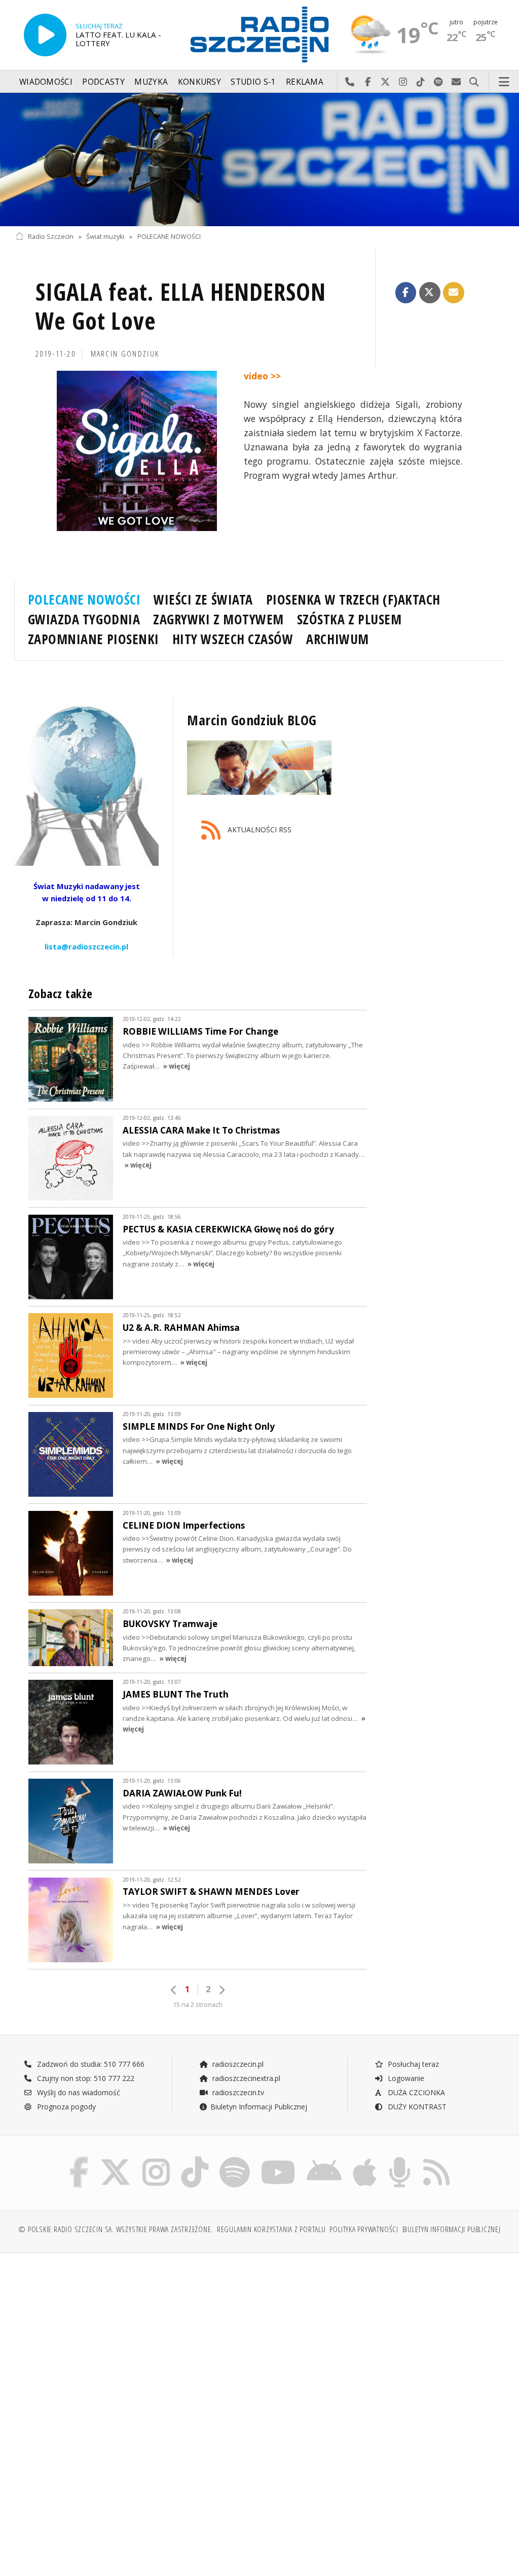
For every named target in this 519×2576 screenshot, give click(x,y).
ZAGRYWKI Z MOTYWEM (218, 619)
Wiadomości (46, 82)
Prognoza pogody (65, 2107)
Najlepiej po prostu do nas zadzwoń (350, 82)
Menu (504, 82)
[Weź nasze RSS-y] (436, 2159)
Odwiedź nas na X (385, 82)
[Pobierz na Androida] (324, 2159)
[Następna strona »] (221, 1990)
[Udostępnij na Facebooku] (406, 293)
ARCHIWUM (337, 639)
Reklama (305, 82)
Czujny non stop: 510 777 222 (85, 2078)
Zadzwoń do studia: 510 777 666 (90, 2064)
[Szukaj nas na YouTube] (279, 2159)
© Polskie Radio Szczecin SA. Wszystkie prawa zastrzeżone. (116, 2229)
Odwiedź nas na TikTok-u (421, 82)
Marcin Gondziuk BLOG (252, 720)
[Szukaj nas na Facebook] (79, 2159)
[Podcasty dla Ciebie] (400, 2159)
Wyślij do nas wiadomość (456, 82)
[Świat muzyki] (259, 160)
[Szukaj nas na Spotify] (235, 2159)
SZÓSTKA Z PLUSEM (349, 619)
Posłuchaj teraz (412, 2064)
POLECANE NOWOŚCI (169, 237)
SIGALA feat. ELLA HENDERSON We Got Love (181, 307)
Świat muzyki (105, 237)
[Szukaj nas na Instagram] (156, 2159)
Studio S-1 (253, 82)
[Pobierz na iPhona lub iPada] (365, 2159)
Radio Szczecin (51, 237)
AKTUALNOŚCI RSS (258, 830)
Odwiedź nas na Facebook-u (368, 82)
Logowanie (405, 2078)
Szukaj (474, 82)
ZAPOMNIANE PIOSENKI (94, 639)
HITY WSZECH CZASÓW (233, 639)
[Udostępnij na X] (430, 293)
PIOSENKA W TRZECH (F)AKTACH (353, 599)
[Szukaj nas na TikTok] (195, 2159)
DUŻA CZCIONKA (415, 2092)
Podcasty (103, 82)
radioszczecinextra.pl (245, 2078)
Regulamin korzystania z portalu (271, 2229)
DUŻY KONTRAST (416, 2107)
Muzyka (151, 82)
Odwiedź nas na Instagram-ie (403, 82)
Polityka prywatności (364, 2229)
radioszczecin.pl (237, 2064)
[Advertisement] (136, 2338)
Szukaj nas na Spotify (439, 82)
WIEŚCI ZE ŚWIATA (203, 599)
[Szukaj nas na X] (116, 2159)
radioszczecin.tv (237, 2092)
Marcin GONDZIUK (125, 354)
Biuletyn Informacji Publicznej (259, 2107)
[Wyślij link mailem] (454, 293)
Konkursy (199, 82)
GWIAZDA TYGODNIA (84, 619)
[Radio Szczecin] (259, 34)
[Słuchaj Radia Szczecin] (45, 35)
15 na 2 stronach (198, 2005)
